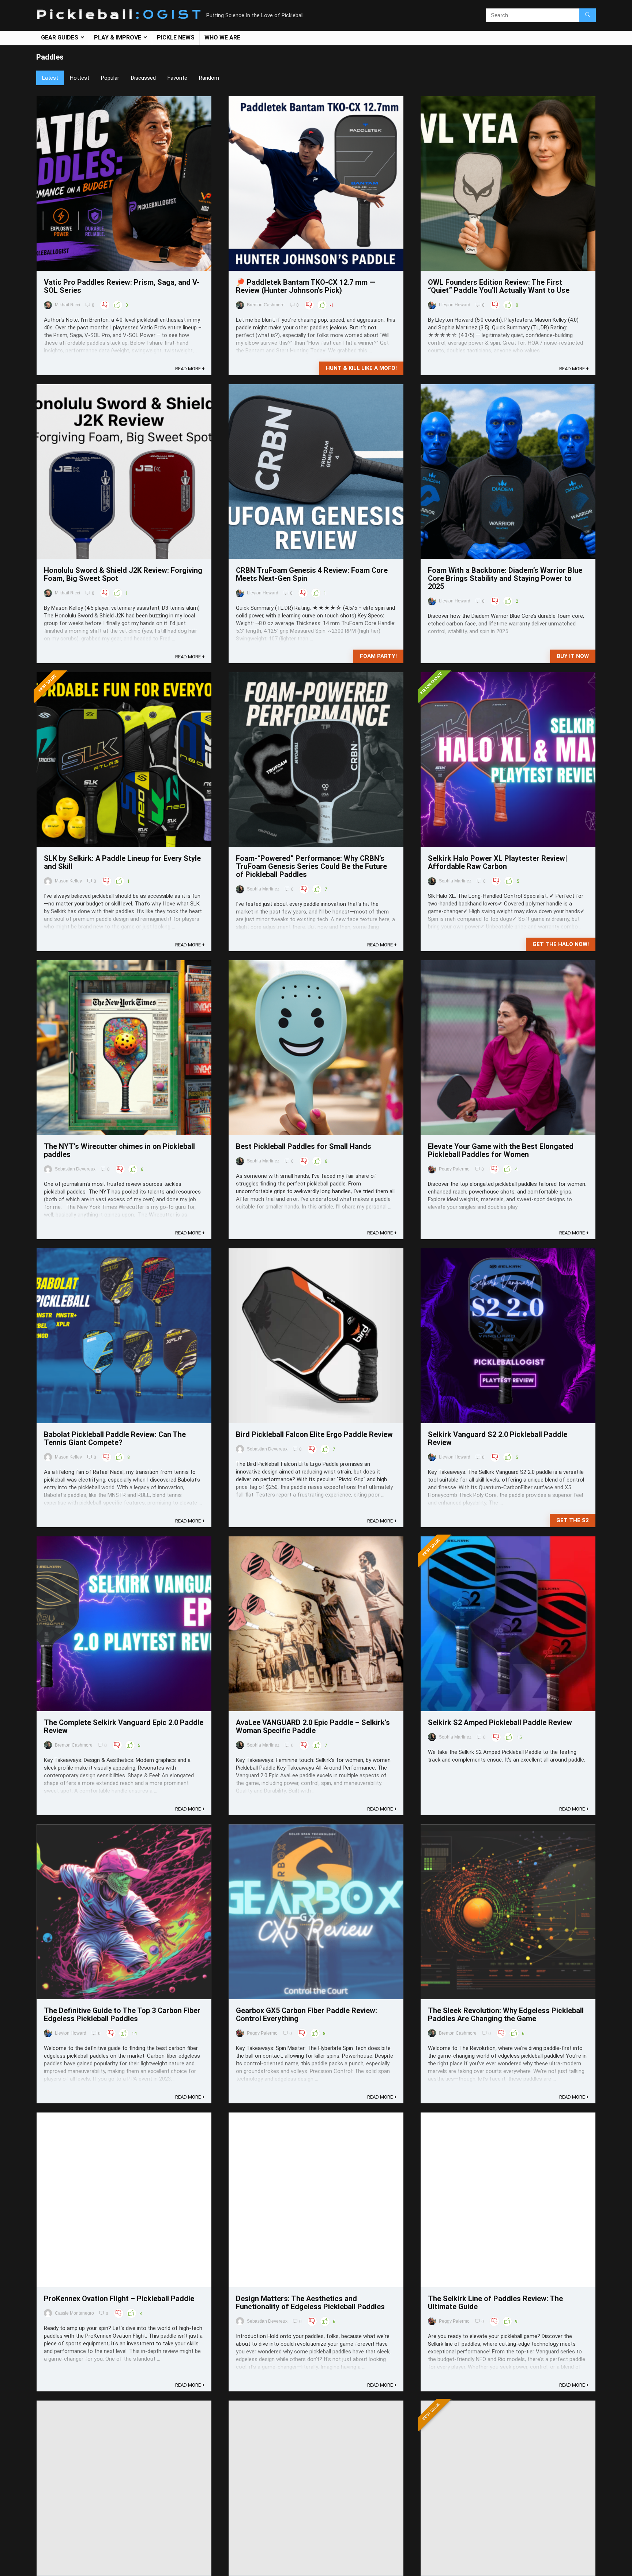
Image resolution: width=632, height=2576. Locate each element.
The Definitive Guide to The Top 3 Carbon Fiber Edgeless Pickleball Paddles (122, 2015)
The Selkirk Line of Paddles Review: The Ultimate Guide (495, 2303)
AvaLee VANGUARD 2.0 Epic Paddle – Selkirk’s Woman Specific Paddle (313, 1726)
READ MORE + (190, 369)
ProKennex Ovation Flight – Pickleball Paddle (119, 2299)
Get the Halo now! (561, 944)
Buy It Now (573, 656)
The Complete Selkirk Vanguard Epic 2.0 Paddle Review (124, 1726)
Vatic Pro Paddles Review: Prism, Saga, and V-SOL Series (122, 286)
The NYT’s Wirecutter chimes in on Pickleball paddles (119, 1150)
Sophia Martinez (263, 889)
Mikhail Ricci (67, 305)
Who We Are (222, 37)
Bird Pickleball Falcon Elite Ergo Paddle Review (314, 1434)
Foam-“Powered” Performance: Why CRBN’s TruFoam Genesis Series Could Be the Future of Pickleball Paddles (311, 866)
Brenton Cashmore (266, 305)
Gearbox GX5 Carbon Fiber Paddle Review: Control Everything (306, 2015)
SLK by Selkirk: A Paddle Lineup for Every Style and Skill (122, 862)
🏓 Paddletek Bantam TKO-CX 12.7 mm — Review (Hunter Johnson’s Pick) (306, 286)
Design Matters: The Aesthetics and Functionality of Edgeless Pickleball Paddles (310, 2303)
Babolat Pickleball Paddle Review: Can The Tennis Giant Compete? (115, 1438)
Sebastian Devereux (75, 1169)
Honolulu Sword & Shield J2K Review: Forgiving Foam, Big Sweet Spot (123, 574)
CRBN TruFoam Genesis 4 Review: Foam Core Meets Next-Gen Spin (312, 574)
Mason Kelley (68, 881)
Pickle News (176, 37)
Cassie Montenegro (74, 2313)
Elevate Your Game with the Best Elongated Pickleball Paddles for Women (501, 1150)
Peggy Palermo (454, 1169)
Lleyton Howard (455, 305)
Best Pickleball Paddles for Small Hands (304, 1146)
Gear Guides (60, 37)
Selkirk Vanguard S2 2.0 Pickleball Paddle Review (498, 1438)
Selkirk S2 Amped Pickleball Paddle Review (500, 1722)
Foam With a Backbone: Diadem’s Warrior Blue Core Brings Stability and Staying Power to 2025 (505, 578)
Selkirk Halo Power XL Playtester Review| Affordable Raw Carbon (498, 862)
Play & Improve (118, 37)
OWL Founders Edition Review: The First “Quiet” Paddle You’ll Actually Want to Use (499, 286)
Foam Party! (378, 656)
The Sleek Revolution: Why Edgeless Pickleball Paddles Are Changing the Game (506, 2015)
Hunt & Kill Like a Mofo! (361, 368)
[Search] (588, 15)
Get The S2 (573, 1520)
